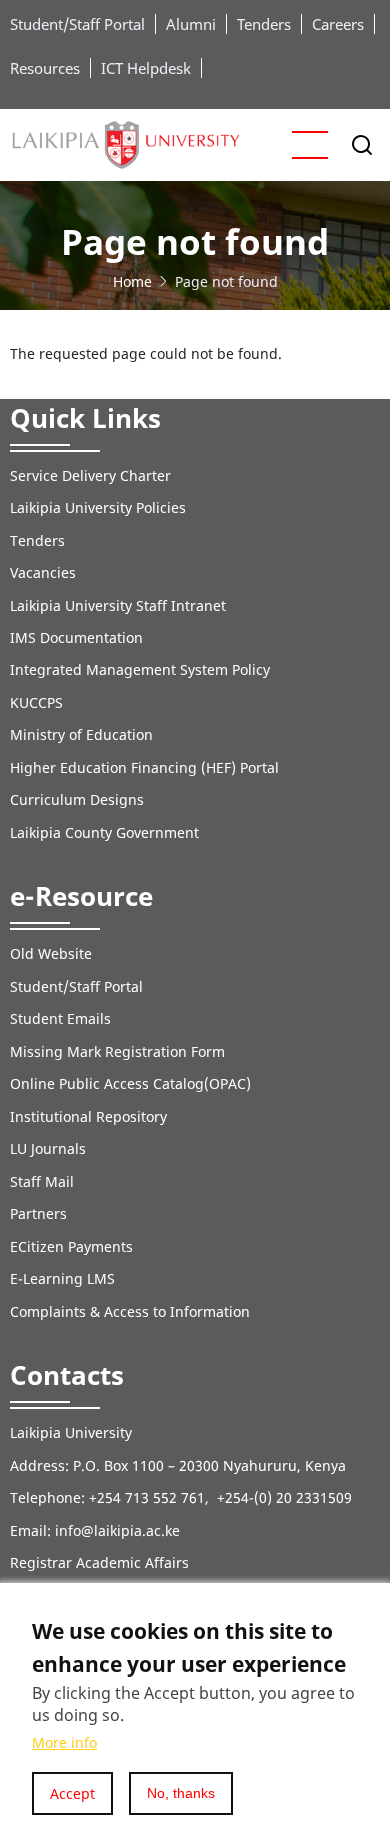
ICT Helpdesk (146, 68)
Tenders (264, 24)
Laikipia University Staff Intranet (118, 605)
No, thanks (181, 1793)
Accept (72, 1793)
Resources (45, 68)
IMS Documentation (76, 637)
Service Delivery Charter (90, 475)
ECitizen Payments (73, 1246)
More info (64, 1742)
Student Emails (60, 1018)
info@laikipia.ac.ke (117, 1530)
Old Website (51, 953)
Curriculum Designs (77, 799)
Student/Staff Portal (77, 24)
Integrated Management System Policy (140, 669)
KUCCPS (36, 702)
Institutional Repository (88, 1116)
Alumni (191, 24)
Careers (338, 24)
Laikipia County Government (104, 832)
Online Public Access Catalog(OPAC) (130, 1083)
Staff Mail (42, 1181)
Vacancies (43, 572)
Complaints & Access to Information (130, 1311)
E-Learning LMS (62, 1278)
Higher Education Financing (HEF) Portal (144, 767)
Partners (38, 1213)
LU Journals (48, 1148)
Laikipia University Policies (98, 507)
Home (132, 281)
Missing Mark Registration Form (117, 1051)
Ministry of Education (81, 734)
